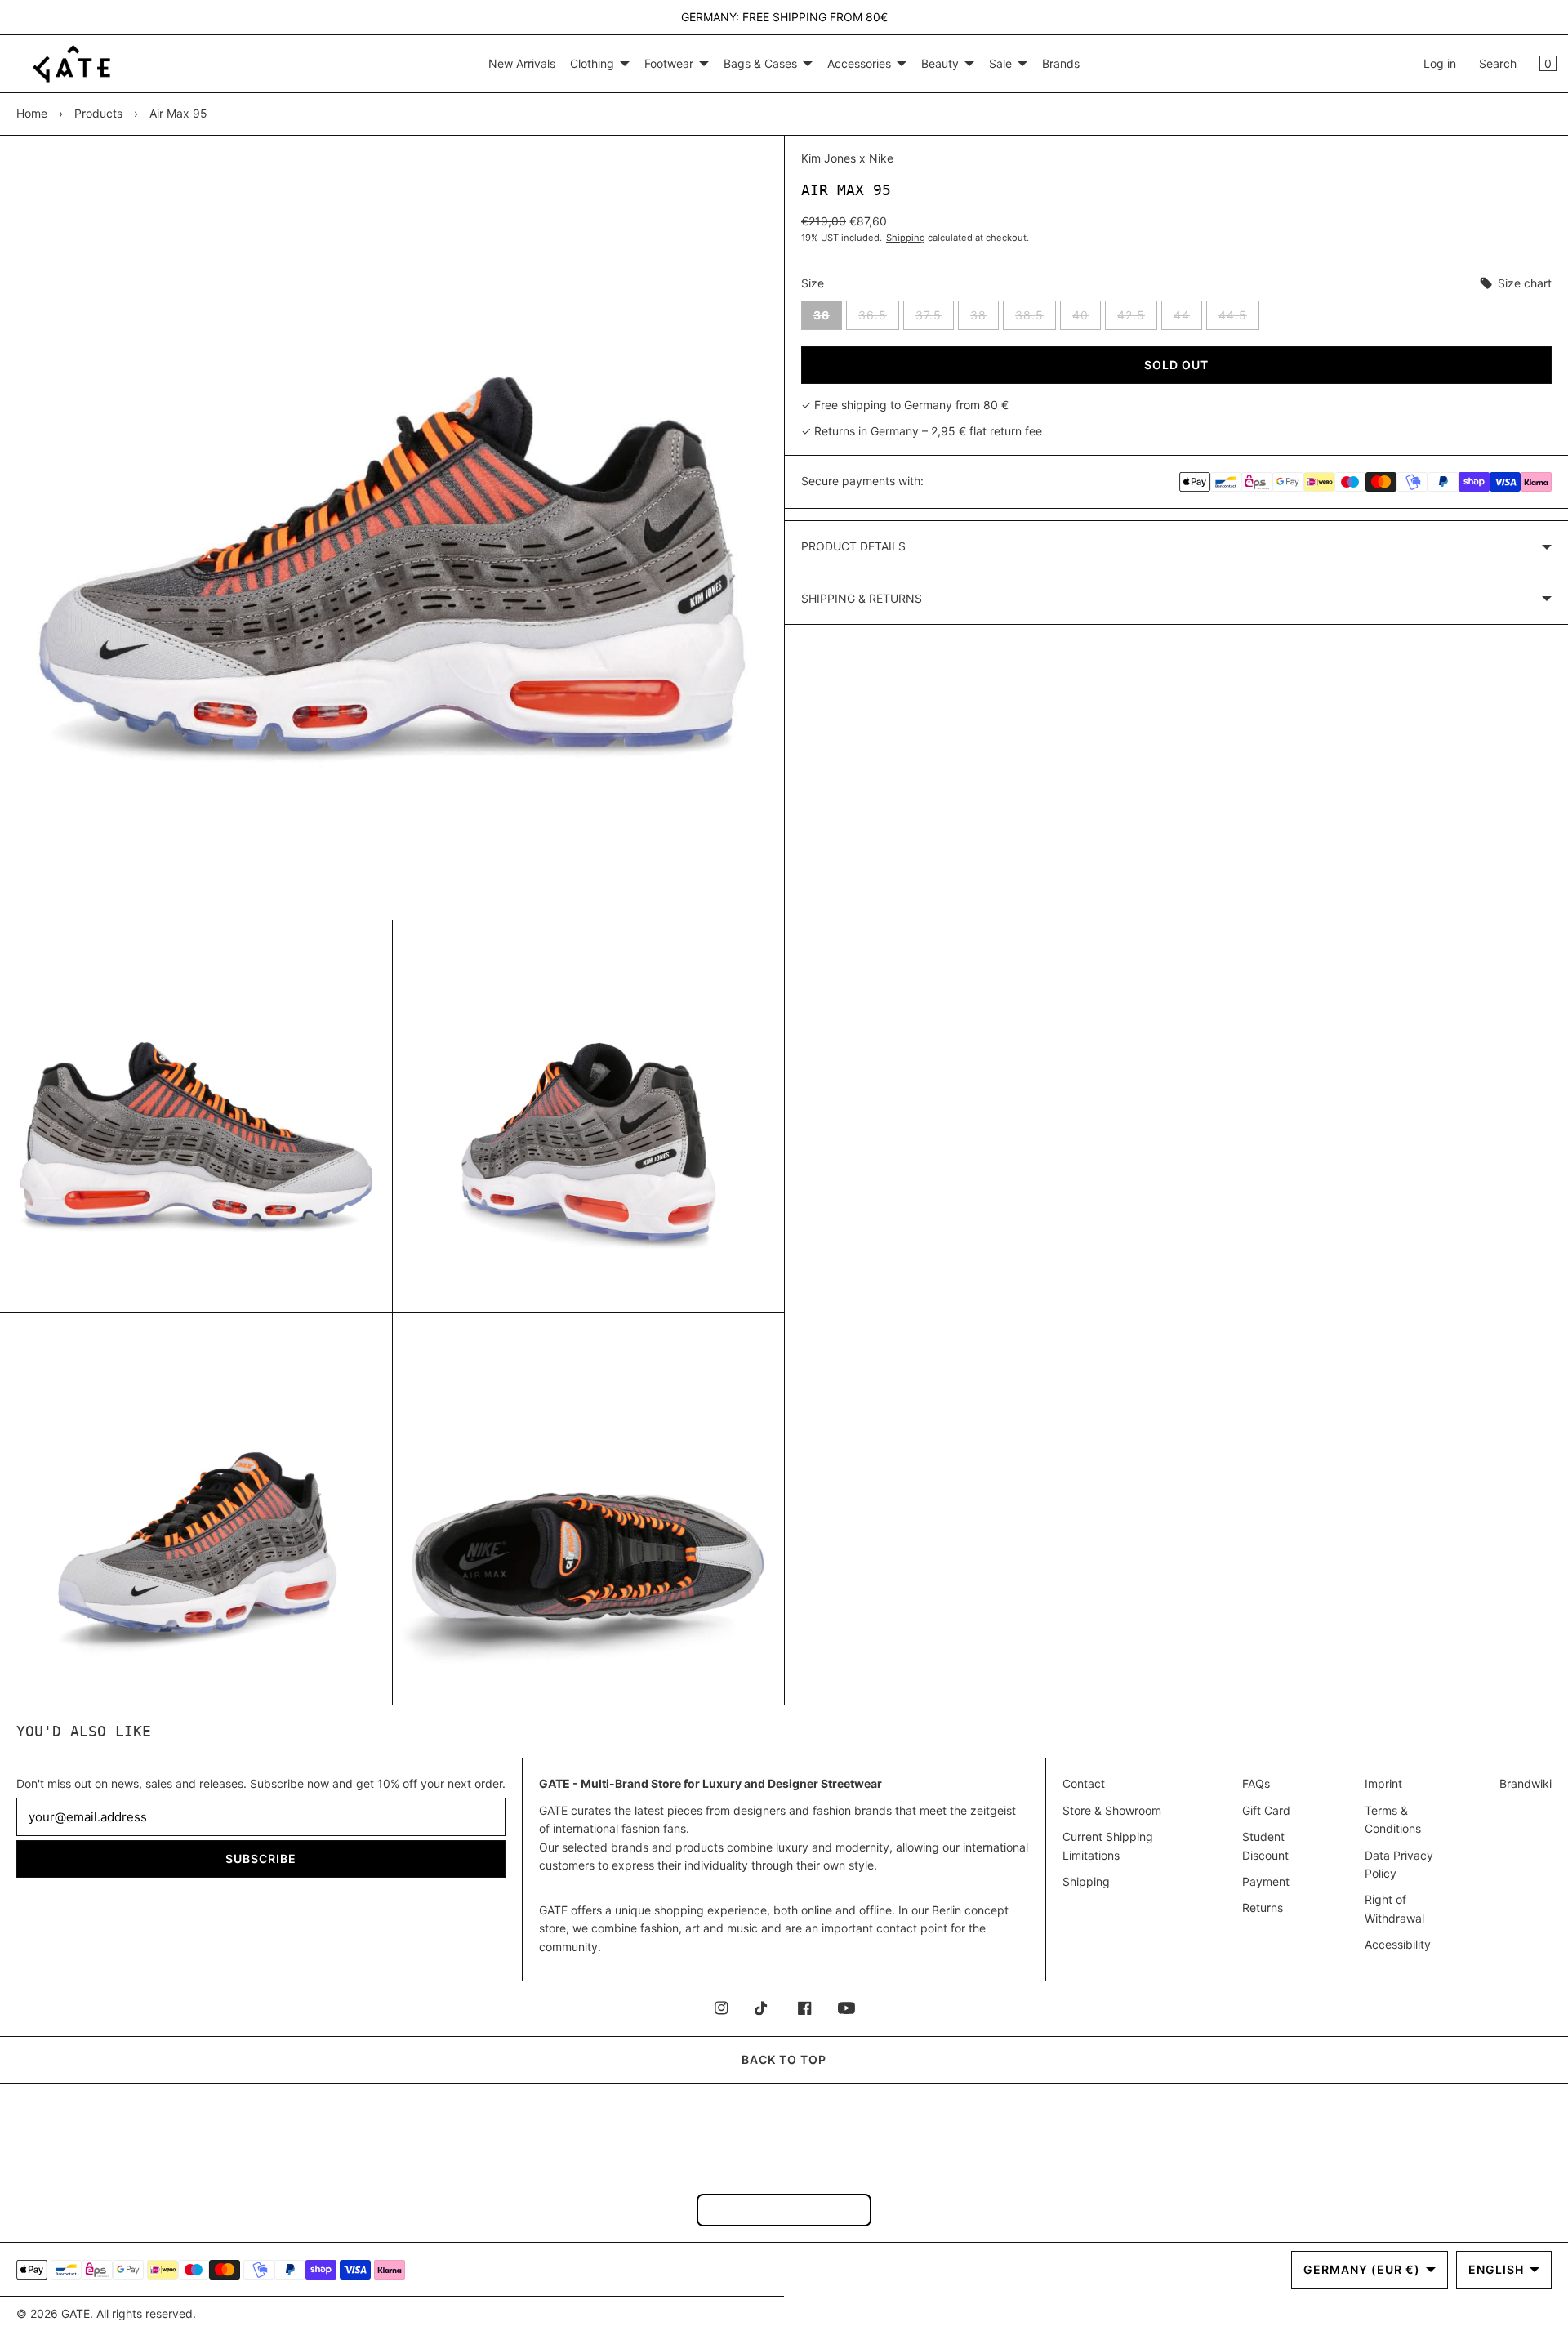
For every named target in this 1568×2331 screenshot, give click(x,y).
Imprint (1383, 1783)
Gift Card (1266, 1810)
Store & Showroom (1112, 1810)
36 (828, 319)
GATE (76, 2313)
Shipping (906, 238)
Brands (1061, 63)
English (1496, 2269)
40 (1087, 319)
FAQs (1256, 1783)
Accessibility (1398, 1944)
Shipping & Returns (862, 598)
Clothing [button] (592, 63)
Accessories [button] (859, 63)
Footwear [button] (669, 63)
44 (1188, 319)
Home (32, 113)
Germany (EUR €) (1362, 2269)
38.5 (1036, 319)
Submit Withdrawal (784, 2210)
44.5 (1239, 319)
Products (98, 113)
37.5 (935, 319)
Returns (1263, 1908)
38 (984, 319)
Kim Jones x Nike (847, 158)
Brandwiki (1526, 1783)
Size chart (1523, 283)
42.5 (1137, 319)
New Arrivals (522, 63)
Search (1498, 63)
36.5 (879, 319)
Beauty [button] (940, 63)
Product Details (853, 546)
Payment (1266, 1881)
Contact (1084, 1783)
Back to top (784, 2059)
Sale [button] (1000, 63)
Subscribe (261, 1859)
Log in (1440, 63)
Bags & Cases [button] (760, 63)
